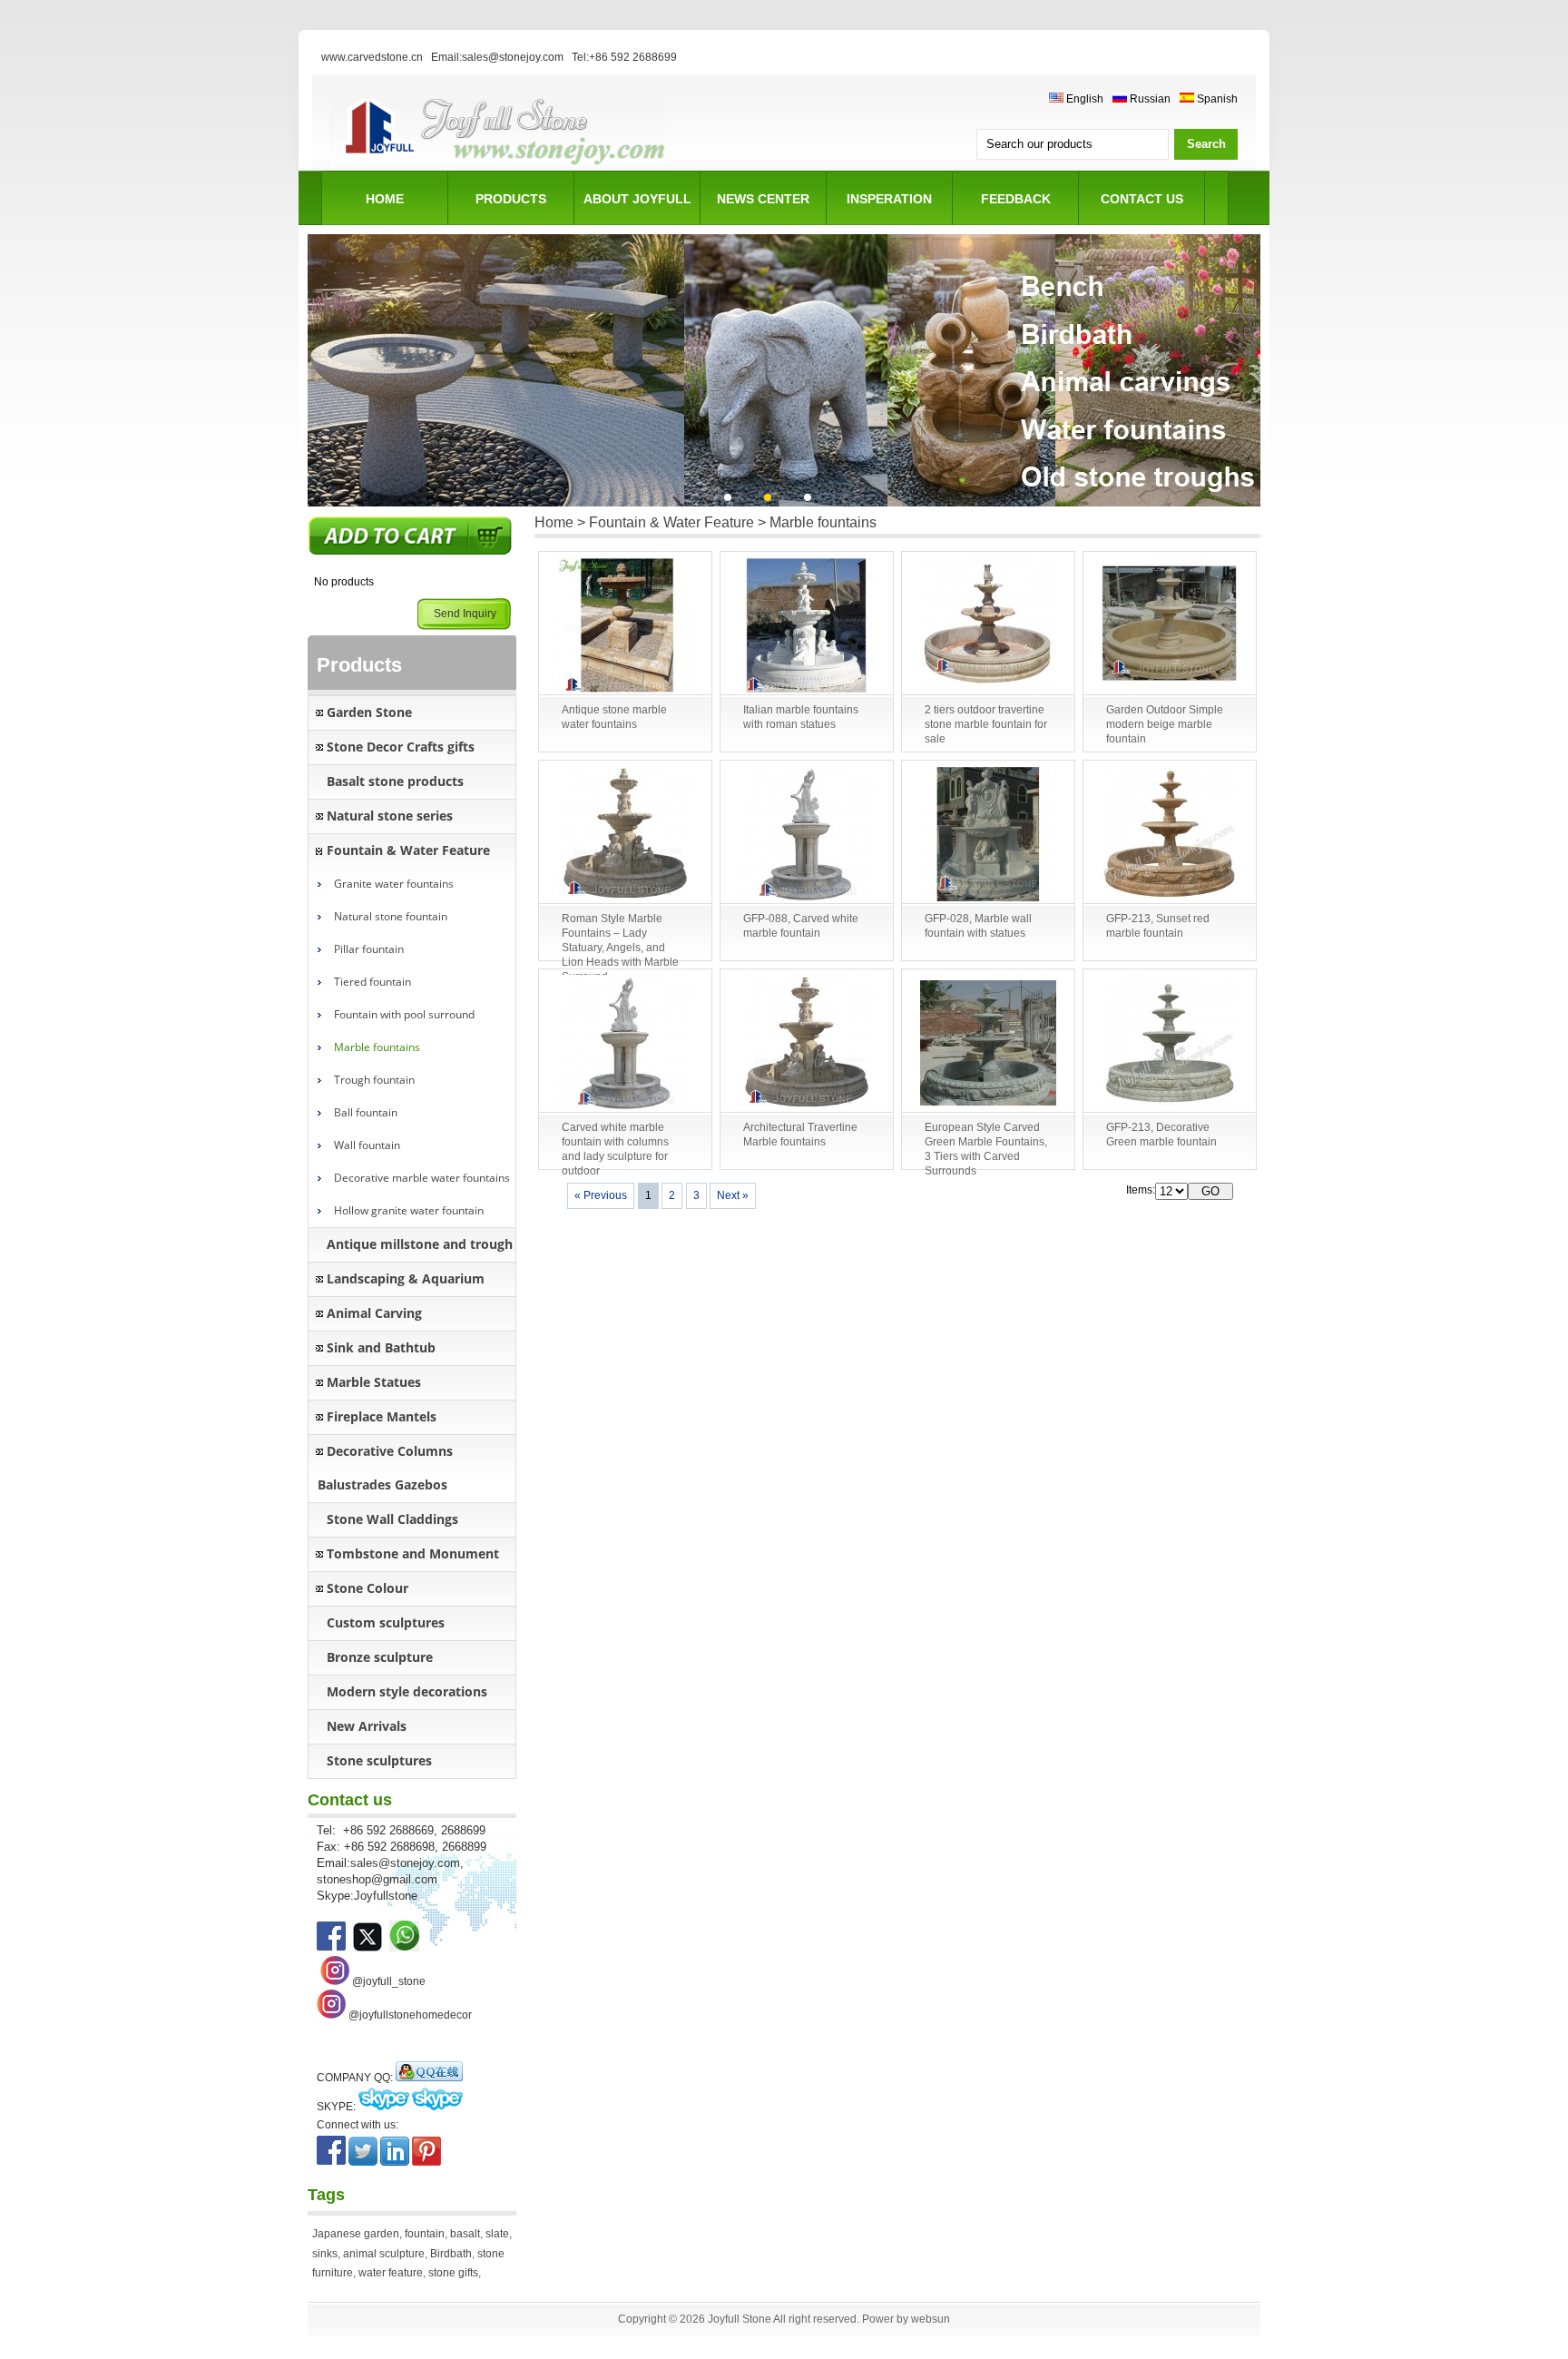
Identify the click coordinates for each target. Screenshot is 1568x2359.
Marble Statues (374, 1382)
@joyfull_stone (389, 1981)
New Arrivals (367, 1726)
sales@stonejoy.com (405, 1863)
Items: (1141, 1190)
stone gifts (453, 2273)
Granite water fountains (394, 884)
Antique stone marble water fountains (614, 717)
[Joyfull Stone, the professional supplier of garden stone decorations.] (367, 1947)
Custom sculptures (386, 1622)
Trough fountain (374, 1080)
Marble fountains (377, 1047)
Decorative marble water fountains (422, 1178)
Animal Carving (374, 1313)
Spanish (1216, 99)
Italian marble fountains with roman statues (801, 717)
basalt (465, 2234)
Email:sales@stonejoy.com (497, 57)
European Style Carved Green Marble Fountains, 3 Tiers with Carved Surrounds (986, 1149)
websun (931, 2319)
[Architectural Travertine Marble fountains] (807, 1044)
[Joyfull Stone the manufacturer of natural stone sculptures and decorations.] (331, 1947)
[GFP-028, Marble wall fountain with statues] (988, 835)
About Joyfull (637, 199)
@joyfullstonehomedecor (410, 2015)
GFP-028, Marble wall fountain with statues (978, 926)
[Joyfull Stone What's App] (404, 1947)
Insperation (889, 199)
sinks (325, 2254)
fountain (425, 2234)
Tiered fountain (372, 982)
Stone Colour (367, 1588)
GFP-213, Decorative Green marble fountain (1161, 1135)
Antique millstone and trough (420, 1244)
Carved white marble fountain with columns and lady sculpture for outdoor (615, 1149)
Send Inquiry (465, 614)
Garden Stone (369, 712)
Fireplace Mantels (382, 1416)
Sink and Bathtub (381, 1347)
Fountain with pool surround (404, 1014)
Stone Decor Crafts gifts (401, 747)
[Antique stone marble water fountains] (625, 626)
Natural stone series (390, 816)
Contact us (1142, 199)
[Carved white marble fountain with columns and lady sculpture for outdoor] (625, 1044)
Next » (733, 1195)
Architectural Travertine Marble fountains (800, 1135)
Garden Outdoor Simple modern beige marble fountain (1165, 724)
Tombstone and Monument (413, 1553)
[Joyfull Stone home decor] (331, 2015)
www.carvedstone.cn (372, 57)
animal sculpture (384, 2254)
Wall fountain (367, 1145)
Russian (1149, 99)
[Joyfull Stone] (498, 168)
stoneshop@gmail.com (377, 1879)
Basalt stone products (395, 781)
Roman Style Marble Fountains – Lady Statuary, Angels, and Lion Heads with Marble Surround (620, 948)
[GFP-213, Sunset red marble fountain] (1170, 835)
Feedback (1016, 199)
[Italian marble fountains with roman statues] (807, 626)
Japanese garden (356, 2234)
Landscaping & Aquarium (406, 1278)
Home (385, 199)
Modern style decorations (407, 1691)
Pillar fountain (369, 949)
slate (497, 2234)
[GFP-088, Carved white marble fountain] (807, 835)
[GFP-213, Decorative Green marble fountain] (1170, 1044)
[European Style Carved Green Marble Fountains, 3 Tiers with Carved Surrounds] (988, 1044)
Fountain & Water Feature (408, 850)
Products (511, 199)
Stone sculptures (379, 1760)
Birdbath (451, 2254)
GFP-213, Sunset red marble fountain (1158, 926)
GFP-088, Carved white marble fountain (801, 926)
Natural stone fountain (391, 916)
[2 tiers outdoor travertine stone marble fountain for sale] (988, 626)
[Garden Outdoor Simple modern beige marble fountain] (1170, 626)
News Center (763, 199)
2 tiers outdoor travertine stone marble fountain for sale (986, 724)
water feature (391, 2273)
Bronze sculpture (380, 1657)
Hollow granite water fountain (409, 1210)
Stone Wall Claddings (392, 1519)
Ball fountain (366, 1112)
